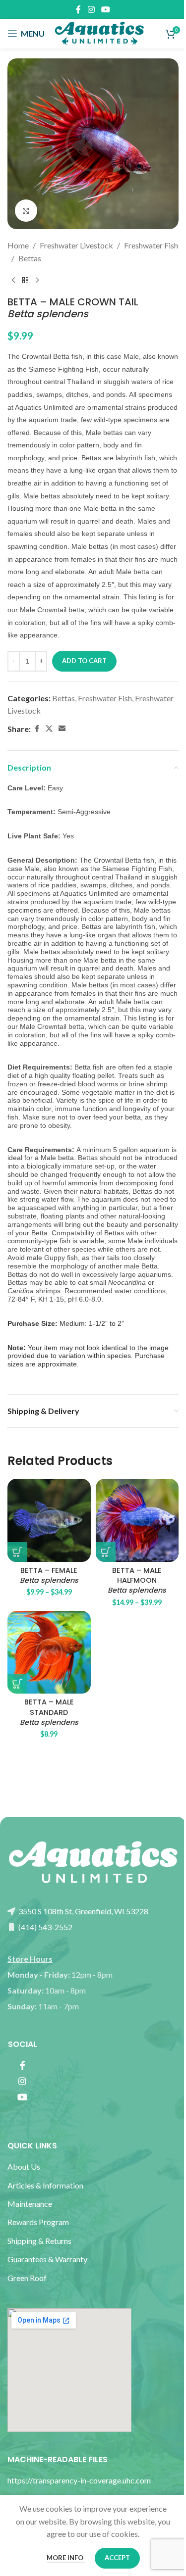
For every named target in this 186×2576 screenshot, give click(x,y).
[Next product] (37, 280)
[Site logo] (99, 32)
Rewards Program (38, 2222)
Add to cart (84, 661)
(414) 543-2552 (45, 1927)
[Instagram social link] (91, 9)
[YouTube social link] (106, 9)
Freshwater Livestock (76, 245)
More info (66, 2558)
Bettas (30, 258)
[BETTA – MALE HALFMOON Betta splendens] (137, 1520)
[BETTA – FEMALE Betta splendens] (49, 1520)
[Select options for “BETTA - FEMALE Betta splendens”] (17, 1552)
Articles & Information (46, 2185)
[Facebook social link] (78, 9)
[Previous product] (13, 280)
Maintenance (30, 2204)
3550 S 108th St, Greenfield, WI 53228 (83, 1911)
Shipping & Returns (39, 2241)
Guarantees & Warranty (47, 2259)
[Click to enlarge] (26, 211)
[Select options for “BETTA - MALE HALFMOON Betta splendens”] (106, 1552)
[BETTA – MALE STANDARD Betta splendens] (49, 1653)
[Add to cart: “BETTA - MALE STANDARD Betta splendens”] (17, 1684)
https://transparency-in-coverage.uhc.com (79, 2480)
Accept (117, 2558)
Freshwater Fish (151, 245)
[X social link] (49, 729)
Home (18, 245)
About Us (24, 2166)
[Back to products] (25, 280)
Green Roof (27, 2278)
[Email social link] (62, 729)
